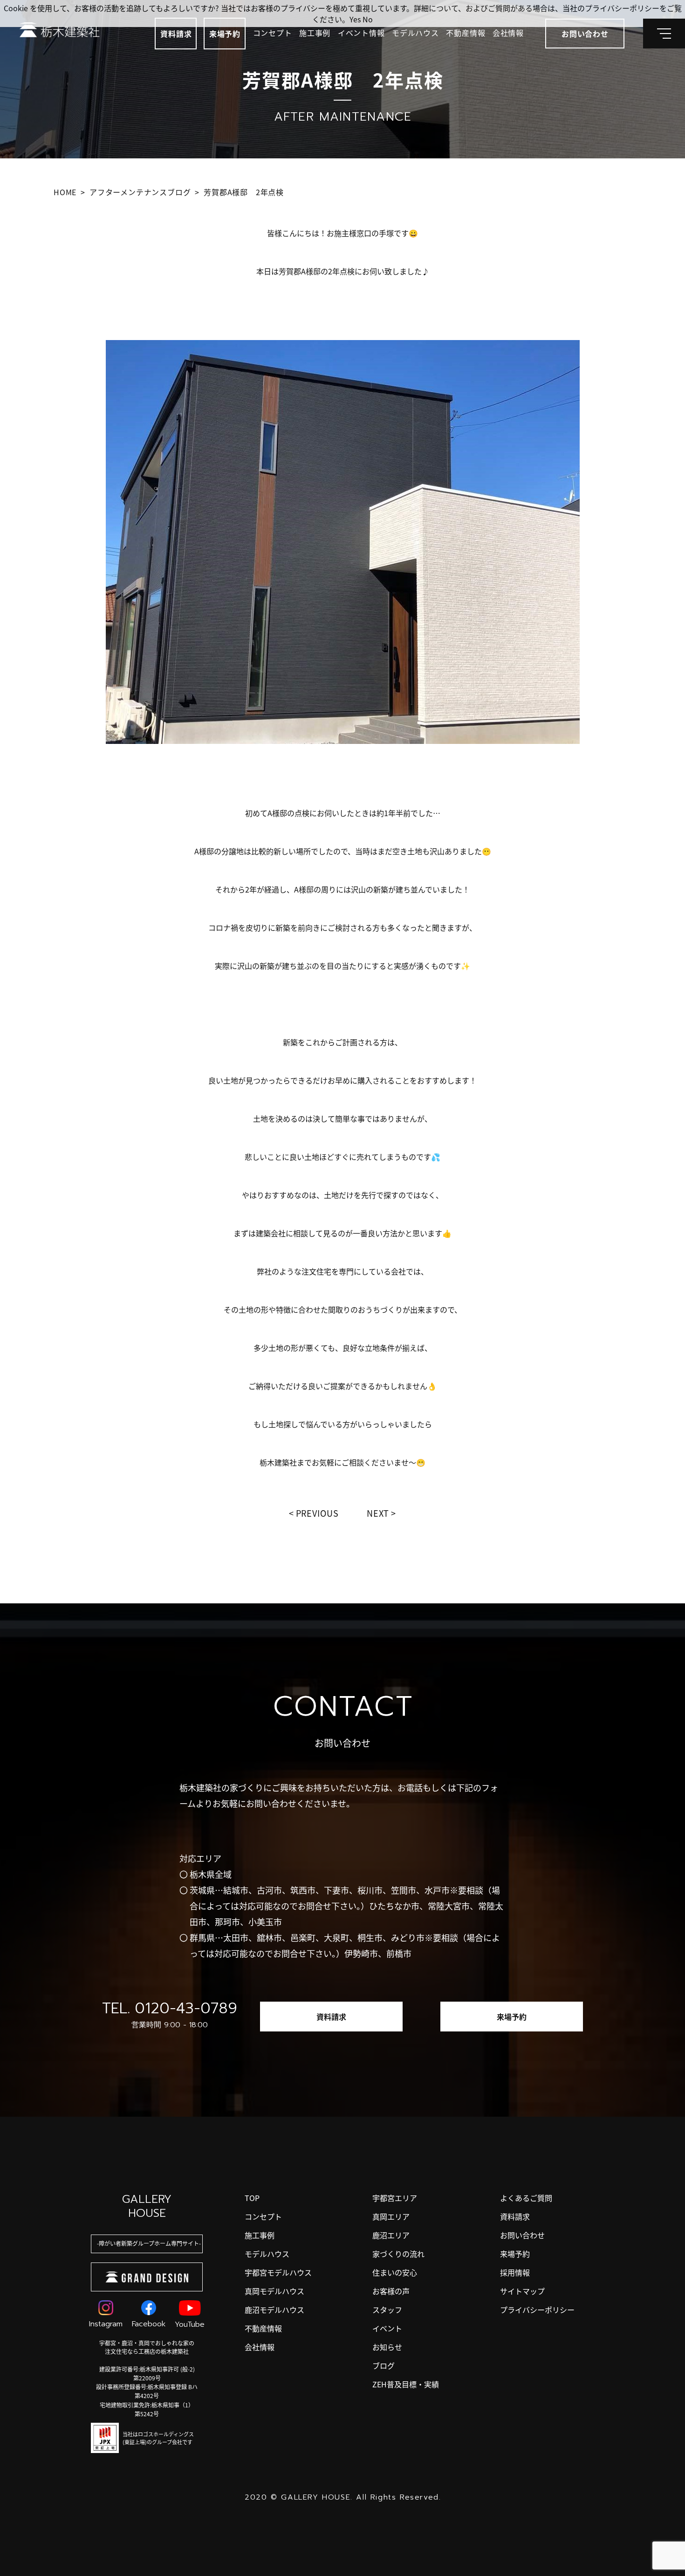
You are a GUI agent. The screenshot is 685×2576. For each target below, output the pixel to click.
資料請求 (176, 34)
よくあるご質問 (526, 2198)
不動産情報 (466, 33)
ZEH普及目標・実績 (406, 2384)
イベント (387, 2328)
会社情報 (508, 33)
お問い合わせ (522, 2235)
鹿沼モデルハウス (274, 2310)
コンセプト (273, 33)
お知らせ (387, 2347)
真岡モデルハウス (274, 2291)
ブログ (384, 2365)
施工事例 (315, 33)
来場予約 (225, 34)
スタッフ (387, 2310)
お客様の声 (391, 2291)
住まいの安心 (395, 2272)
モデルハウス (415, 33)
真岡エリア (391, 2216)
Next (378, 1513)
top (252, 2198)
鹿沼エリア (391, 2235)
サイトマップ (522, 2291)
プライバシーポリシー (537, 2310)
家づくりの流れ (398, 2254)
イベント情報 (361, 33)
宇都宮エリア (395, 2198)
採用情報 (515, 2272)
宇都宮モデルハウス (278, 2272)
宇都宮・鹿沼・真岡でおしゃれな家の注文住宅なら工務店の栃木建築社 (147, 2347)
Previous (317, 1513)
